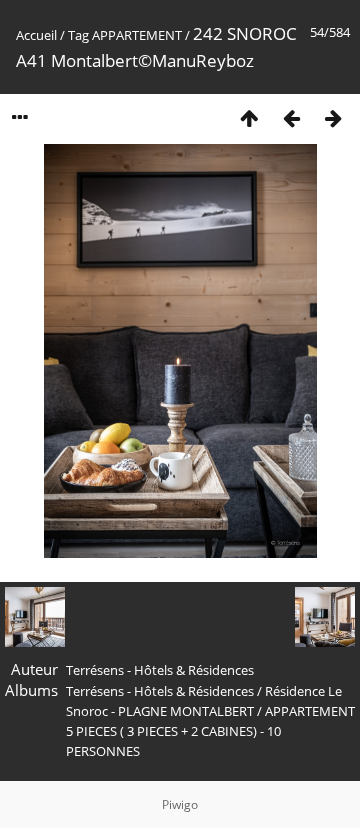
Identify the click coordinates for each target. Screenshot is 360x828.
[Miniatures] (249, 117)
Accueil (36, 35)
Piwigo (180, 804)
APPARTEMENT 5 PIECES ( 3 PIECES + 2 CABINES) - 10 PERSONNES (210, 731)
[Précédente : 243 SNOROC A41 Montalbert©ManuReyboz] (291, 117)
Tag (78, 35)
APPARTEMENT (137, 35)
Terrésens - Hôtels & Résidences (160, 691)
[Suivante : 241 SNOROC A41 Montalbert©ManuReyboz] (333, 117)
